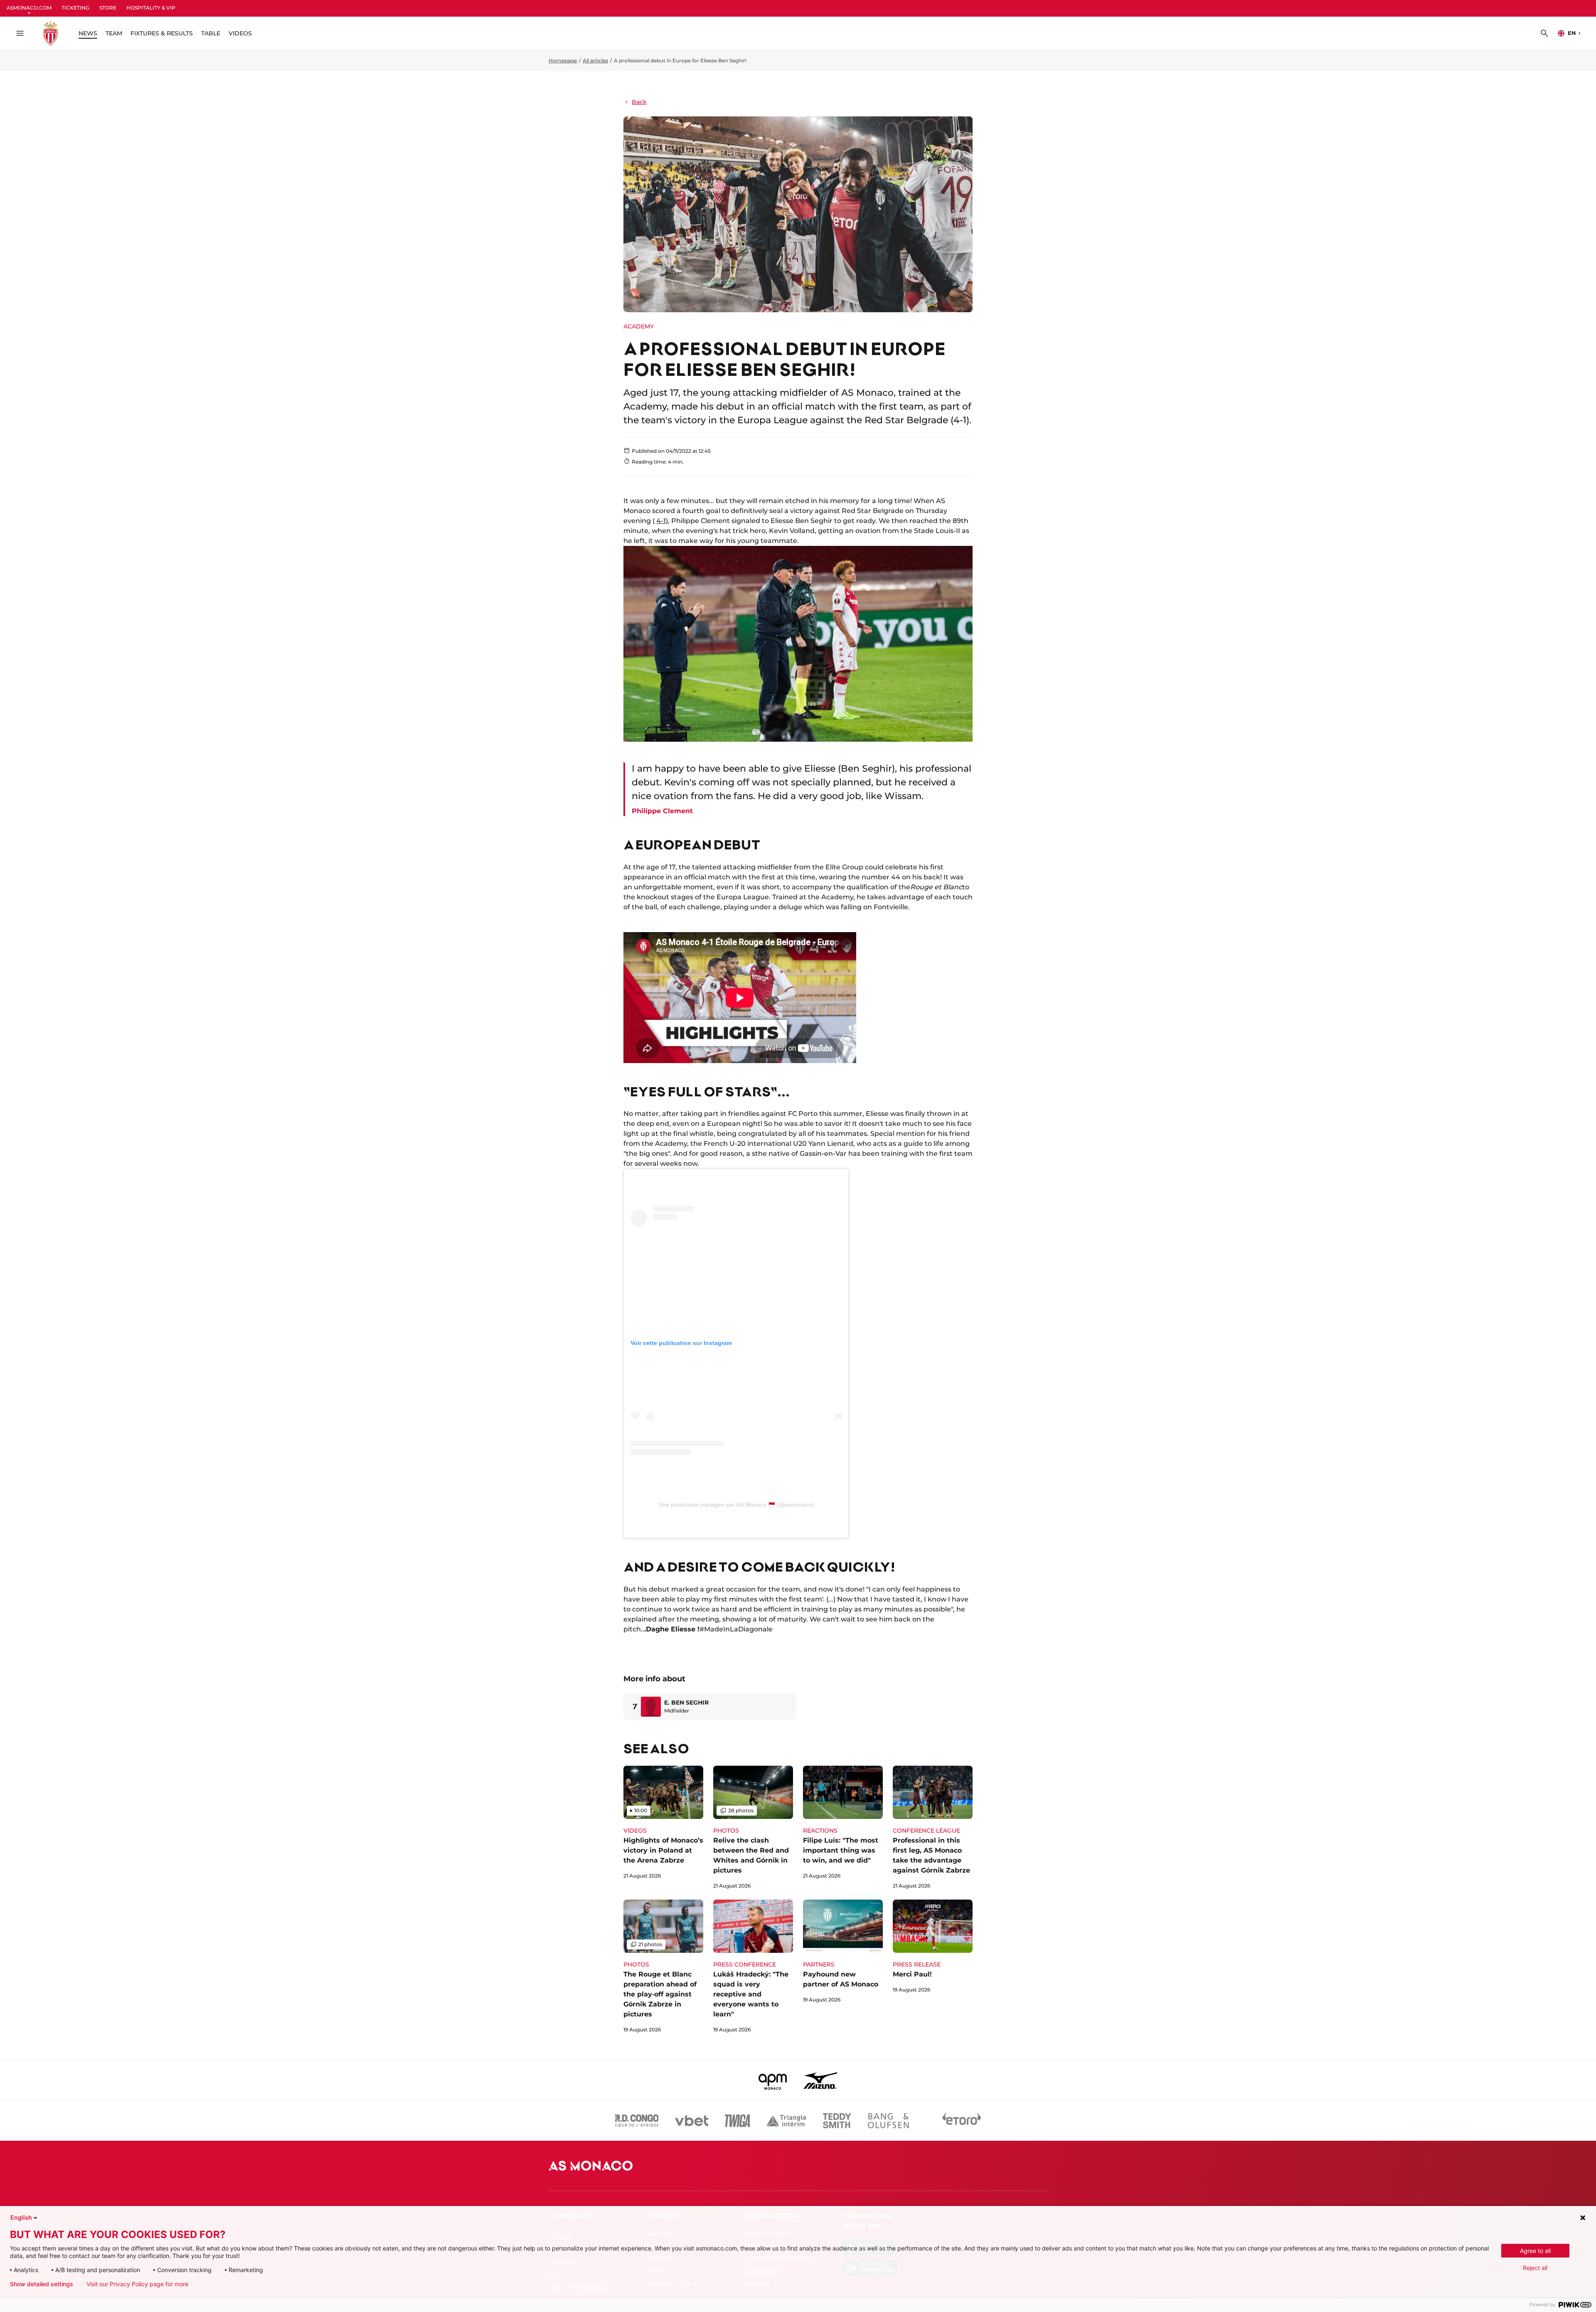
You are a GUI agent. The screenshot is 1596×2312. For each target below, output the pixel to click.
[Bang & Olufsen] (888, 2121)
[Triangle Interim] (786, 2121)
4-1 (661, 521)
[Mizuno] (820, 2080)
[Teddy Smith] (837, 2121)
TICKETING (75, 8)
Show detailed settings (42, 2284)
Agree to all (1535, 2251)
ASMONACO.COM (29, 8)
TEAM (114, 33)
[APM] (773, 2080)
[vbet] (692, 2121)
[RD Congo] (637, 2121)
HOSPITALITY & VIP (151, 8)
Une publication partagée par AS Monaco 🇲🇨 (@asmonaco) (736, 1505)
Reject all (1535, 2268)
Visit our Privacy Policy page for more (137, 2284)
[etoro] (962, 2121)
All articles (595, 60)
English (21, 2217)
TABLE (211, 33)
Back (639, 102)
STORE (108, 8)
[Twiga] (737, 2121)
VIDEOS (240, 33)
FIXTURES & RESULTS (162, 33)
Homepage (563, 60)
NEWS (88, 33)
